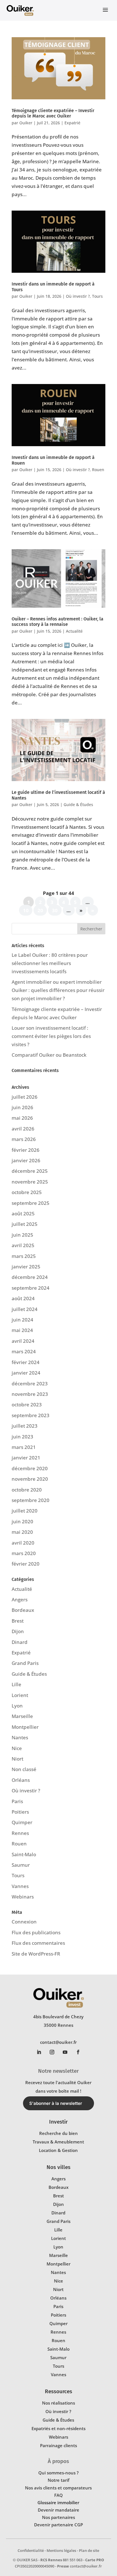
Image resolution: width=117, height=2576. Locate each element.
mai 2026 (22, 1118)
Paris (17, 1801)
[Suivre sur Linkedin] (39, 2052)
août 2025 (23, 1213)
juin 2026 (22, 1107)
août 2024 (23, 1298)
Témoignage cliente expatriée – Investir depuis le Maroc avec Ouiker (53, 113)
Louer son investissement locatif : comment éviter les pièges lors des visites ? (51, 1036)
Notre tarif (58, 2480)
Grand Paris (25, 1663)
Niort (17, 1759)
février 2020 (26, 1564)
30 (55, 910)
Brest (18, 1621)
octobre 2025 (27, 1192)
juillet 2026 (25, 1097)
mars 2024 (24, 1351)
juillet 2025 (25, 1224)
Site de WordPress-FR (36, 1954)
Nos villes (58, 2167)
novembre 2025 (30, 1182)
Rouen (98, 470)
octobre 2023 (27, 1405)
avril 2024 (23, 1341)
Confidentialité (31, 2550)
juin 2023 (22, 1437)
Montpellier (25, 1727)
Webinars (23, 1897)
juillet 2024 (25, 1309)
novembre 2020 (30, 1479)
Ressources (58, 2391)
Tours (97, 296)
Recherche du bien (58, 2133)
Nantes (20, 1737)
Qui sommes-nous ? (58, 2473)
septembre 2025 (31, 1203)
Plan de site (89, 2550)
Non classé (24, 1769)
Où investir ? (78, 296)
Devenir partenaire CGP (58, 2525)
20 (40, 910)
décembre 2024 (30, 1277)
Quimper (22, 1822)
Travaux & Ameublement (58, 2142)
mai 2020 (22, 1532)
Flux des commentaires (38, 1943)
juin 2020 (22, 1521)
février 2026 (26, 1150)
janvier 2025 (26, 1267)
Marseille (22, 1716)
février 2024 (26, 1362)
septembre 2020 (31, 1500)
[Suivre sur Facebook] (78, 2052)
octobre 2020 (27, 1490)
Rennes (20, 1833)
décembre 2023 (30, 1384)
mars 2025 (24, 1256)
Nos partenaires (58, 2517)
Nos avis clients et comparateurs (58, 2488)
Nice (17, 1748)
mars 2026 (24, 1139)
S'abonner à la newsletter (56, 2103)
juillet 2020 (25, 1511)
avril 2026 (23, 1129)
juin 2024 (22, 1320)
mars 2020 (24, 1553)
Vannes (20, 1886)
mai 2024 (22, 1330)
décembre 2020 (30, 1468)
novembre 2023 (30, 1394)
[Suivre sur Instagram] (52, 2052)
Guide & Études (78, 805)
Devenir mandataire (58, 2510)
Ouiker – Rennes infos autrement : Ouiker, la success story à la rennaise (58, 622)
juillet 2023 (25, 1426)
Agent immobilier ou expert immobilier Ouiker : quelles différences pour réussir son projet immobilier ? (58, 990)
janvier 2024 (26, 1373)
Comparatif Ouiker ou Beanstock (49, 1055)
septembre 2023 (31, 1415)
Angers (20, 1599)
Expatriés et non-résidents (58, 2428)
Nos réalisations (58, 2403)
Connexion (24, 1922)
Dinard (20, 1642)
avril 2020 (23, 1543)
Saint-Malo (24, 1854)
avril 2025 (23, 1245)
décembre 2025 (30, 1171)
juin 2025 (22, 1235)
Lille (16, 1684)
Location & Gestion (58, 2150)
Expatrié (72, 123)
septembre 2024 (31, 1288)
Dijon (18, 1631)
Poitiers (20, 1812)
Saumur (21, 1865)
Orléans (21, 1780)
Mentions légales (61, 2550)
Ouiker (26, 123)
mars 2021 (24, 1447)
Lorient (20, 1695)
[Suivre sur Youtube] (65, 2052)
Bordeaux (23, 1610)
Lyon (17, 1706)
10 (26, 910)
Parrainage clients (58, 2445)
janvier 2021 (26, 1458)
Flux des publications (36, 1932)
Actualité (74, 631)
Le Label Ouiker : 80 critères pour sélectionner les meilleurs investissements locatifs (50, 963)
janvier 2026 (26, 1160)
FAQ (58, 2495)
